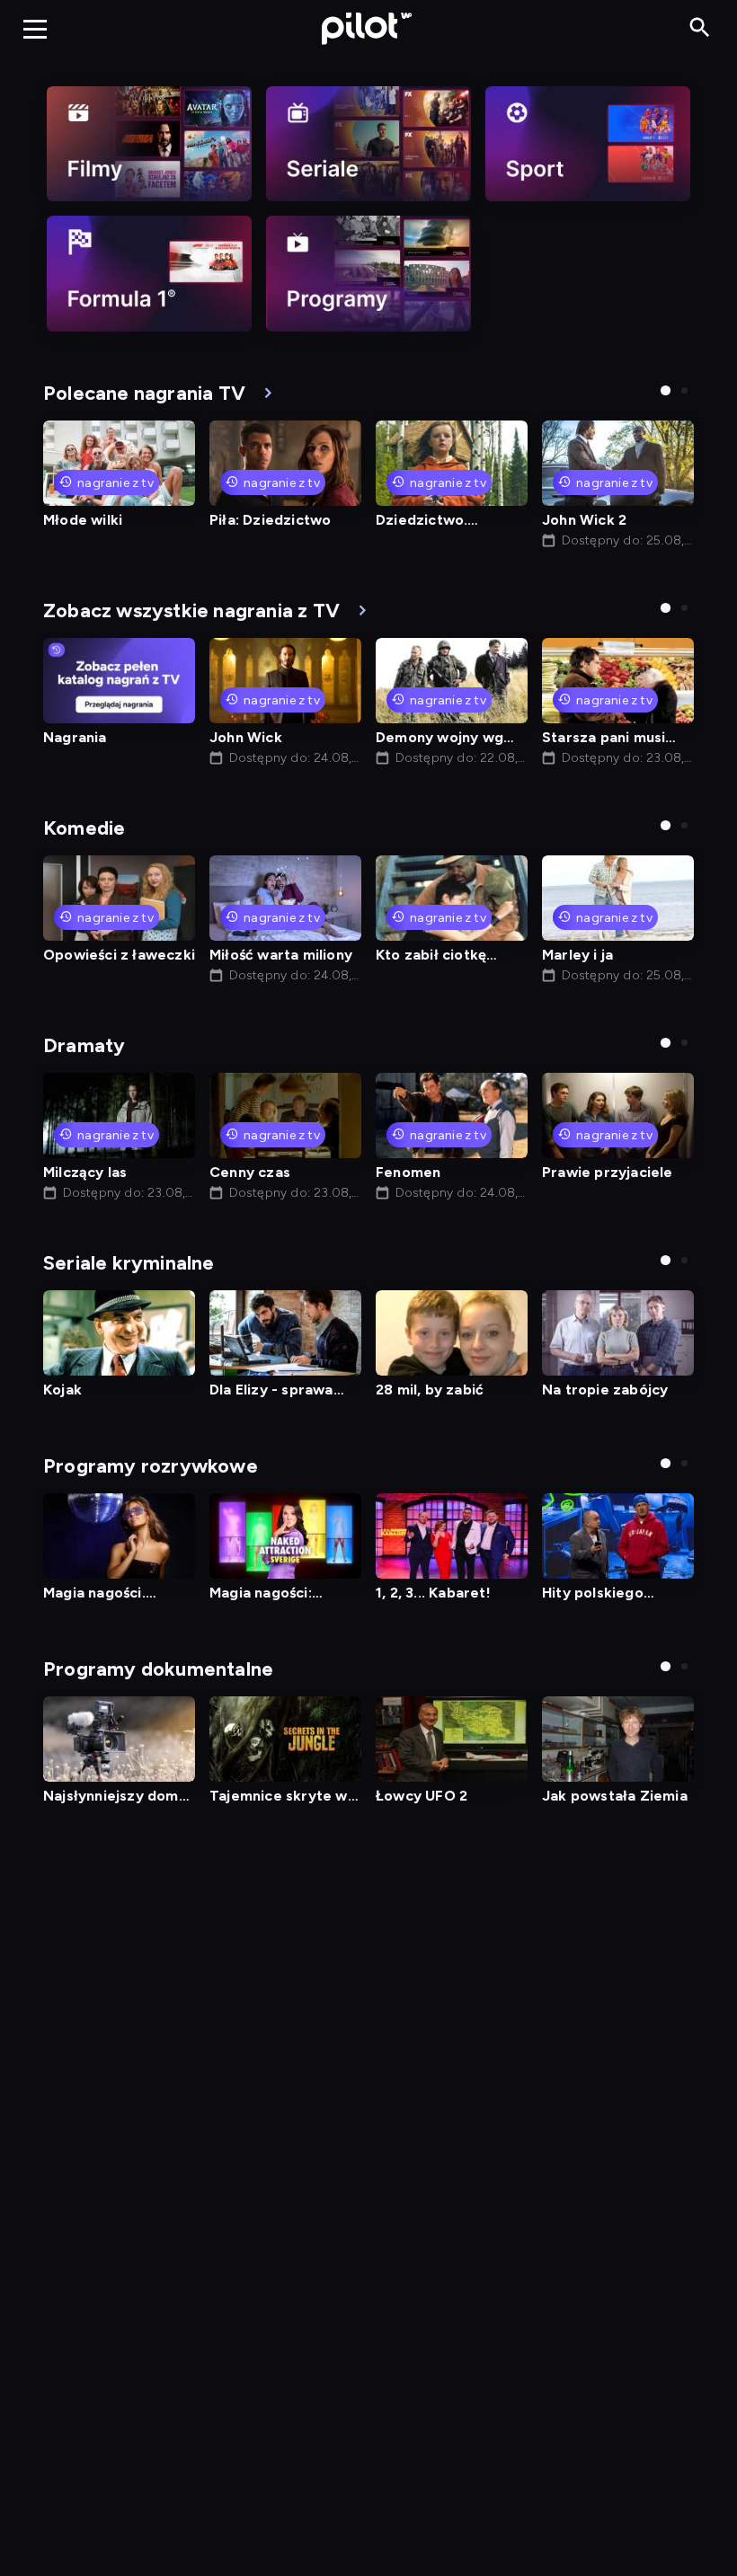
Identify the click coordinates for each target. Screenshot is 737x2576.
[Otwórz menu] (35, 29)
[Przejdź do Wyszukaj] (700, 28)
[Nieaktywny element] (149, 144)
